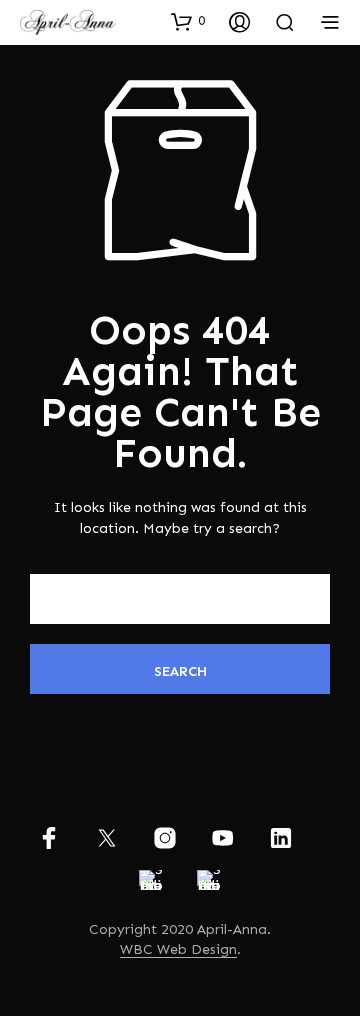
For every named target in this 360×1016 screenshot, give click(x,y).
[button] (188, 21)
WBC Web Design (178, 950)
